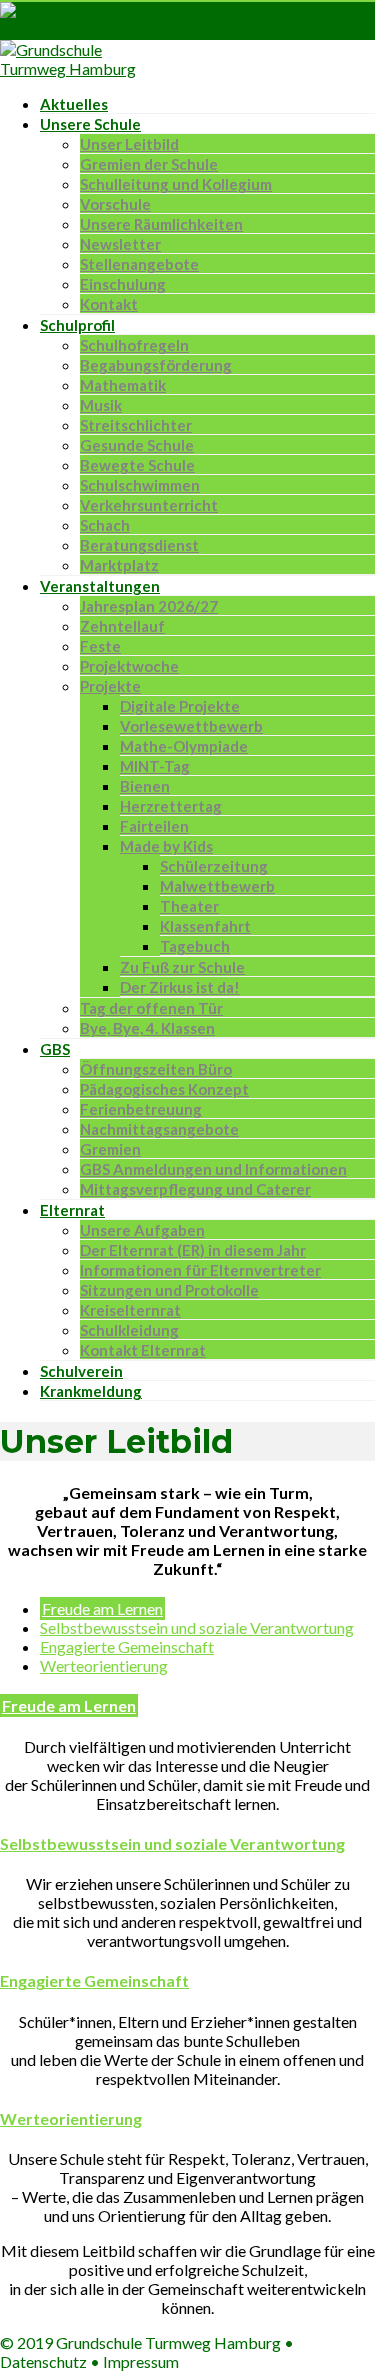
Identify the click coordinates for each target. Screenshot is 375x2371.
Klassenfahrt (205, 926)
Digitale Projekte (180, 706)
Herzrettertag (171, 806)
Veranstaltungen (100, 586)
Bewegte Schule (137, 465)
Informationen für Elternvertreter (200, 1270)
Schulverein (81, 1371)
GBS (55, 1049)
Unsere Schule (90, 124)
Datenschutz (43, 2361)
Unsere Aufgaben (142, 1230)
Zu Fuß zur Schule (182, 967)
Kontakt (109, 304)
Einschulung (123, 284)
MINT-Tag (155, 766)
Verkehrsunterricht (149, 505)
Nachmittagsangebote (159, 1129)
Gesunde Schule (137, 445)
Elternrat (72, 1210)
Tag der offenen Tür (151, 1008)
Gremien (110, 1149)
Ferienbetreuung (141, 1109)
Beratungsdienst (139, 545)
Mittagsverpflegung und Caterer (195, 1189)
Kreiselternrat (130, 1310)
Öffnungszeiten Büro (156, 1069)
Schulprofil (77, 325)
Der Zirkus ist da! (180, 987)
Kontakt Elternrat (143, 1350)
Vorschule (115, 204)
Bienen (145, 786)
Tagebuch (195, 946)
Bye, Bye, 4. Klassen (147, 1028)
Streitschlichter (136, 425)
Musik (101, 405)
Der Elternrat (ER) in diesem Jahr (193, 1250)
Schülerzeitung (214, 866)
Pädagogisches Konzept (164, 1089)
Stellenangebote (139, 264)
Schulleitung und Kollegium (176, 184)
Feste (100, 646)
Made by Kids (166, 846)
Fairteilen (154, 826)
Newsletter (120, 244)
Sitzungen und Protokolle (169, 1290)
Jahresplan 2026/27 (149, 606)
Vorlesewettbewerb (191, 726)
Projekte (110, 686)
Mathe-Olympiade (184, 746)
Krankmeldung (91, 1391)
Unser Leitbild (129, 144)
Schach (105, 525)
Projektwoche (129, 666)
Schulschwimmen (140, 485)
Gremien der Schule (149, 164)
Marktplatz (119, 565)
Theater (189, 906)
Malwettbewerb (217, 886)
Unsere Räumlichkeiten (161, 224)
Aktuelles (74, 104)
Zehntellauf (122, 626)
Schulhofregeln (134, 345)
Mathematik (123, 385)
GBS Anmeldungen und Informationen (213, 1169)
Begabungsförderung (156, 365)
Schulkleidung (129, 1330)
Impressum (141, 2361)
